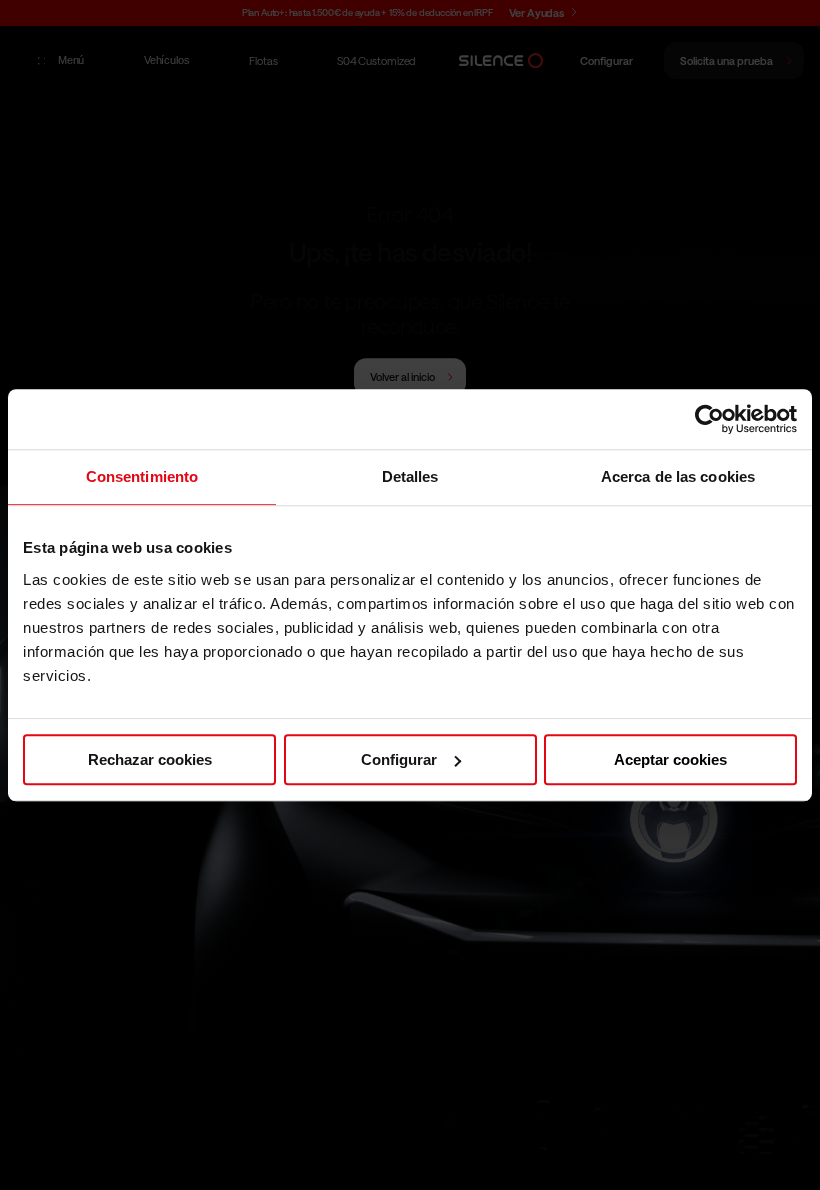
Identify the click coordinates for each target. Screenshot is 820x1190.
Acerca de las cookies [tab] (678, 476)
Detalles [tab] (410, 476)
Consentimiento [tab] (142, 476)
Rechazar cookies (150, 759)
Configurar (399, 759)
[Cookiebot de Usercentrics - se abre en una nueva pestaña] (709, 419)
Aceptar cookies (670, 759)
